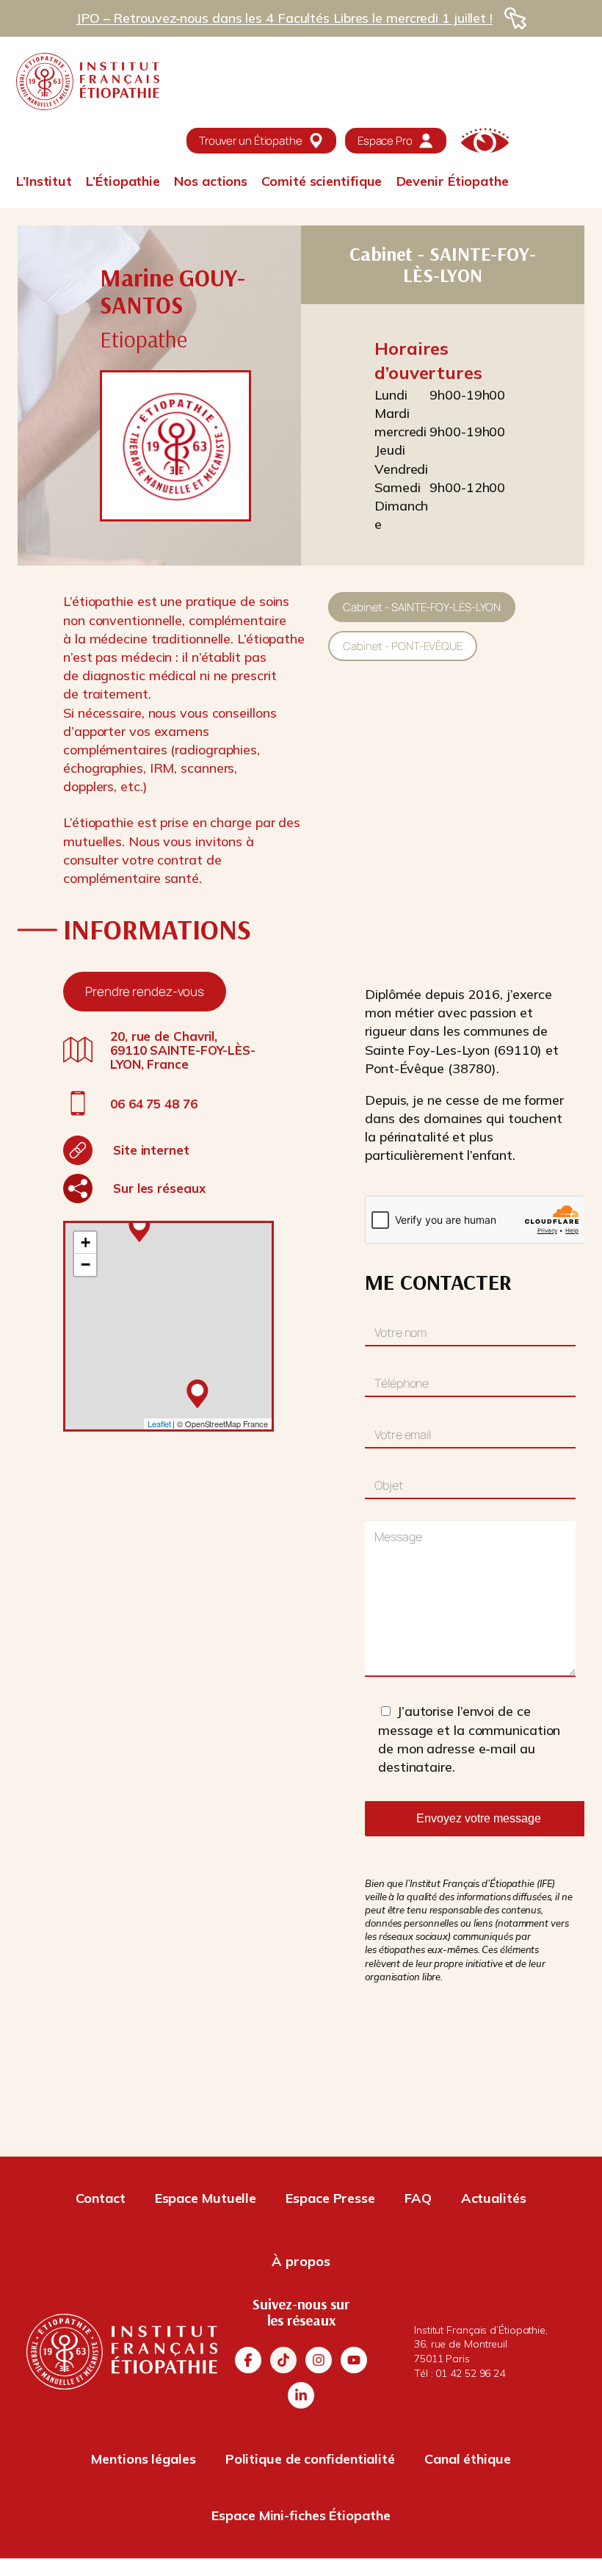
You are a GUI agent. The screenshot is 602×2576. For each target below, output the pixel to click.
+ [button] (86, 1242)
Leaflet (159, 1424)
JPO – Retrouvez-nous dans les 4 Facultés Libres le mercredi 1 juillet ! (284, 18)
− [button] (86, 1264)
